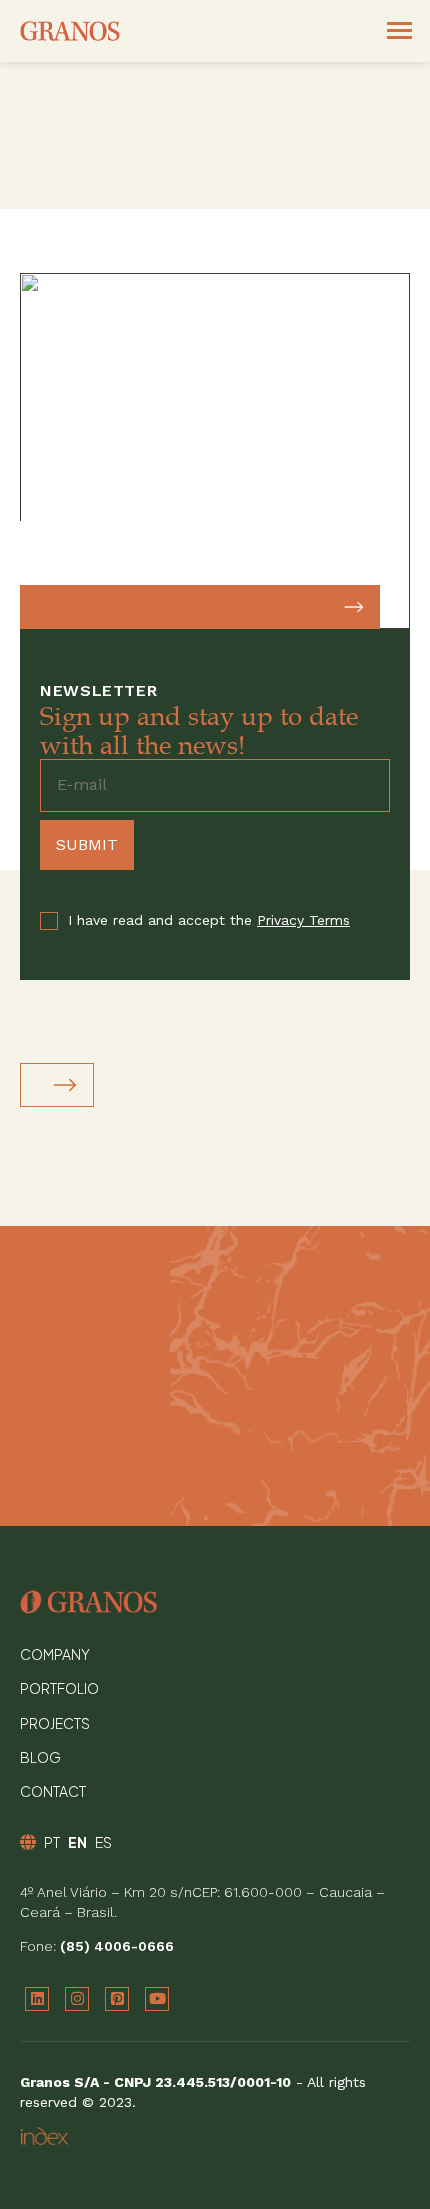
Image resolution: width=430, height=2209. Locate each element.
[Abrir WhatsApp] (380, 2158)
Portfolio (59, 1688)
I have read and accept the (209, 920)
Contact (53, 1791)
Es (103, 1842)
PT (52, 1842)
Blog (40, 1757)
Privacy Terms (303, 920)
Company (55, 1654)
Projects (55, 1723)
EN (77, 1842)
